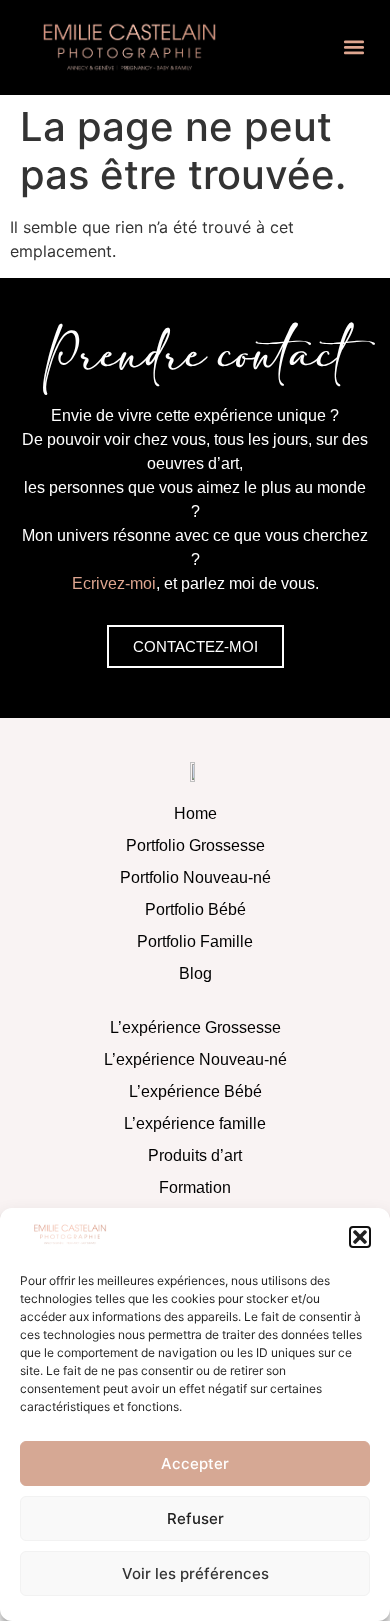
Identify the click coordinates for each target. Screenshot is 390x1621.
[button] (360, 1237)
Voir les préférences (195, 1573)
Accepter (195, 1463)
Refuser (195, 1518)
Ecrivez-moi (114, 583)
